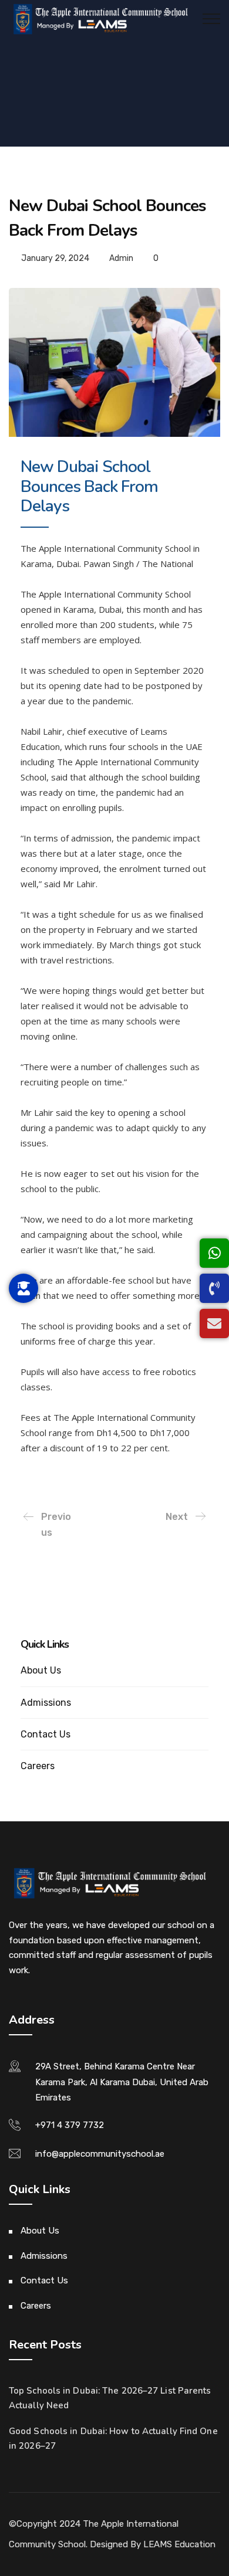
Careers (38, 1766)
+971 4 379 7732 (70, 2125)
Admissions (46, 1703)
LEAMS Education (179, 2544)
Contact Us (46, 1734)
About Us (41, 1670)
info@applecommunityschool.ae (100, 2154)
